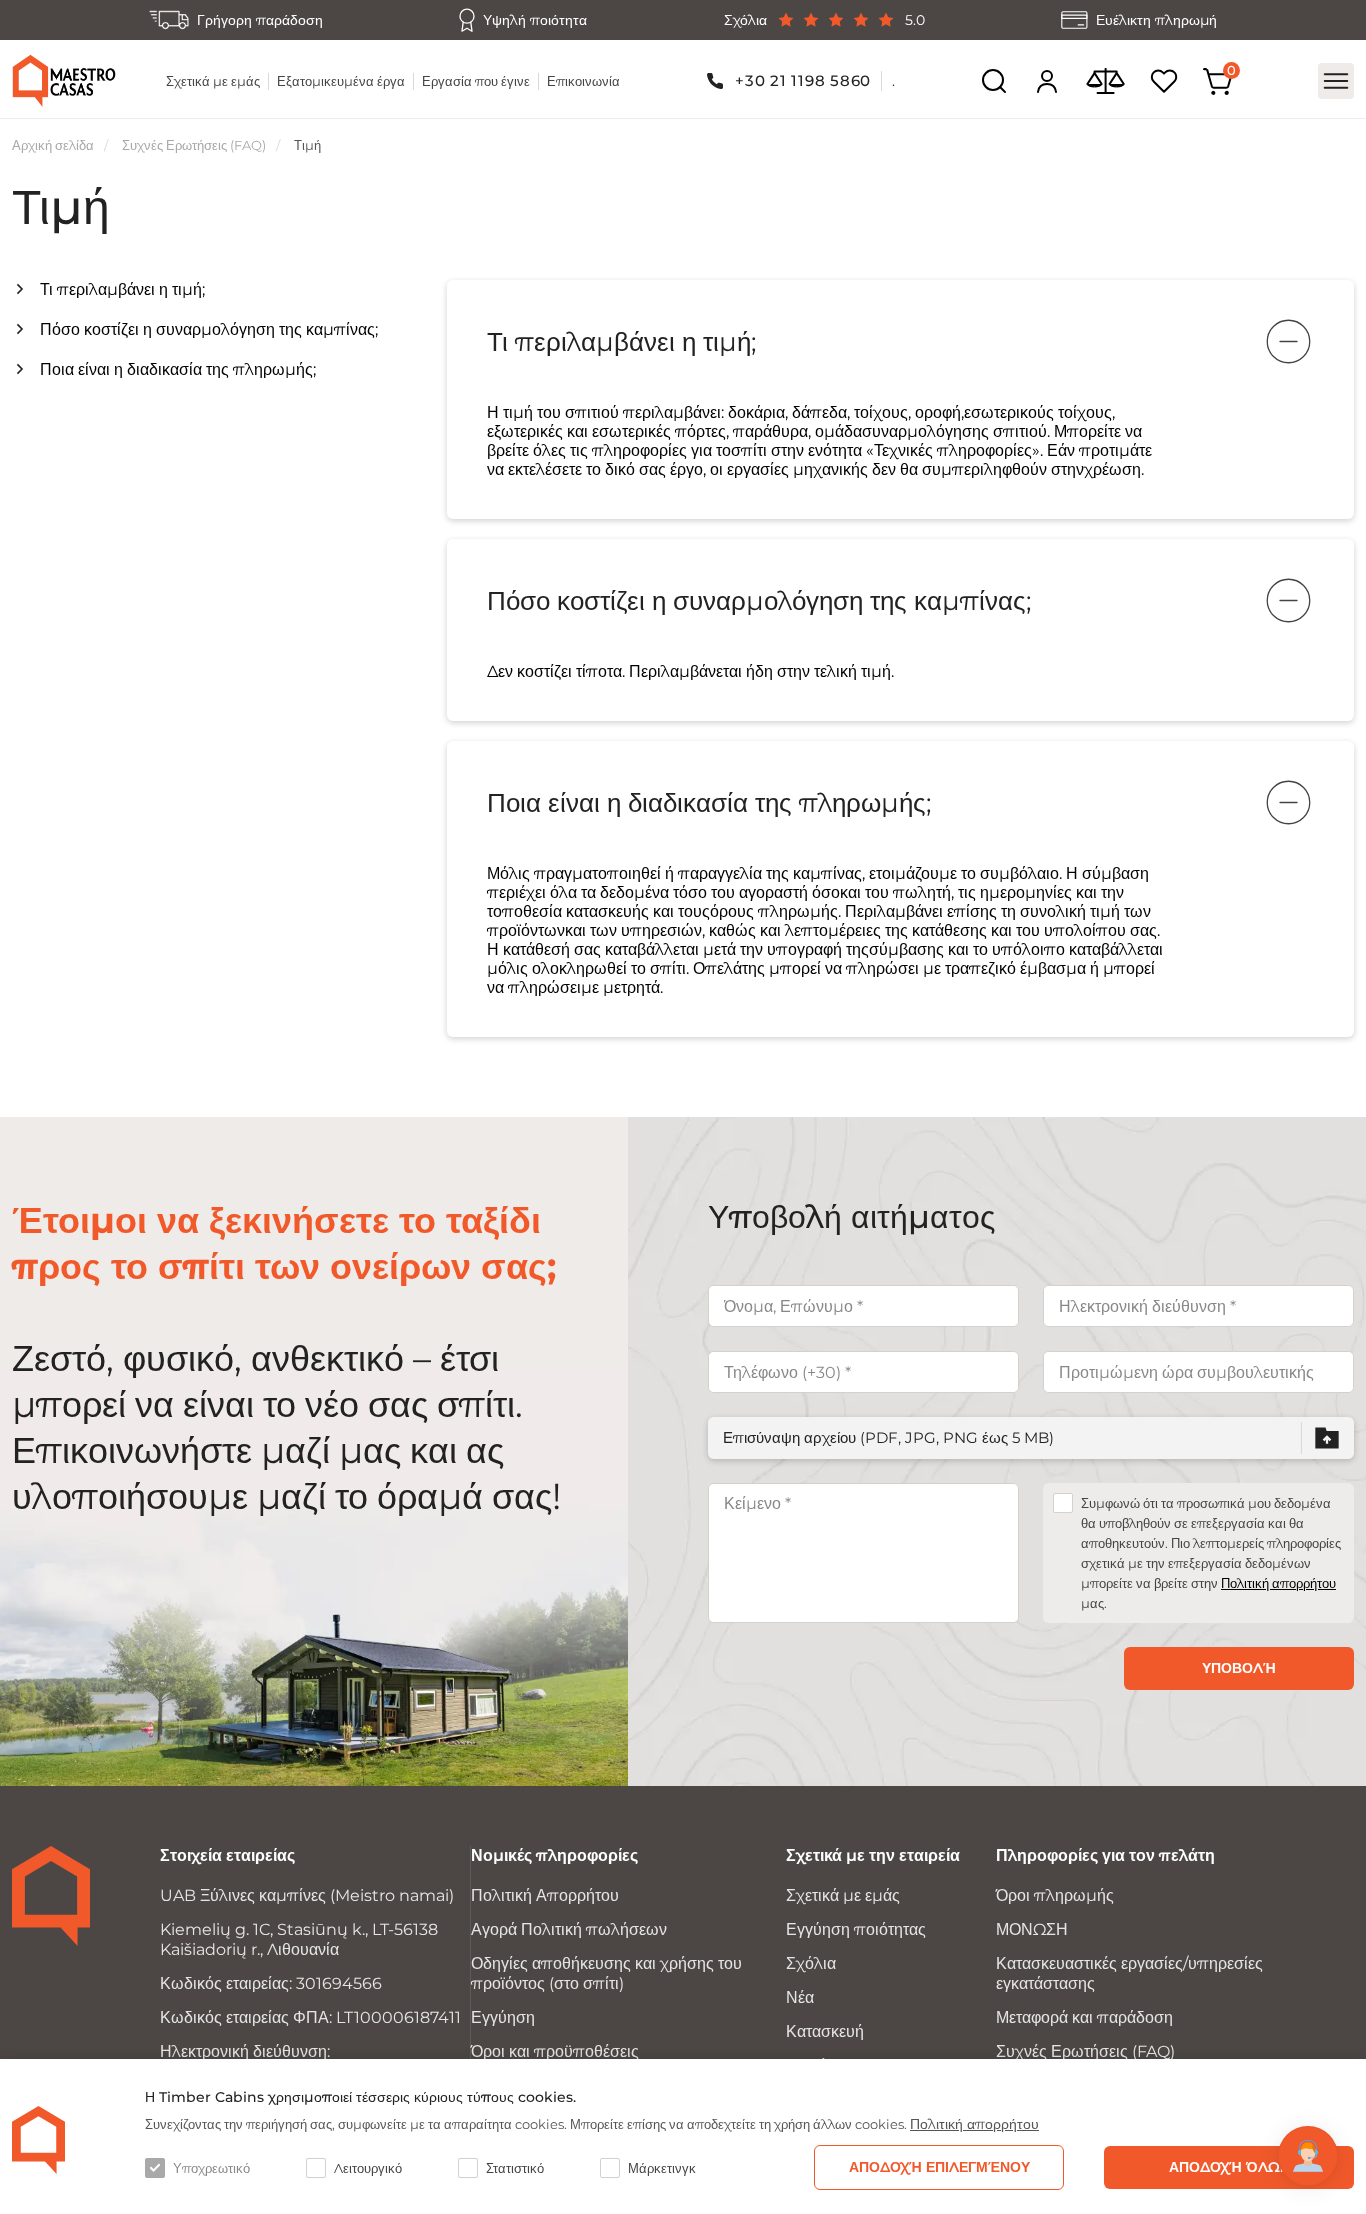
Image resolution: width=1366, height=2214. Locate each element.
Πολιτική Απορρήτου (545, 1895)
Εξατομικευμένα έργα (341, 81)
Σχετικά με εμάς (213, 81)
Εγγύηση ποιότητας (856, 1929)
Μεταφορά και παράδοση (1084, 2017)
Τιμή (307, 145)
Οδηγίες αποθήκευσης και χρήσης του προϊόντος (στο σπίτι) (606, 1973)
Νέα (800, 1997)
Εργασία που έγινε (476, 81)
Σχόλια (811, 1963)
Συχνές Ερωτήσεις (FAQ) (194, 145)
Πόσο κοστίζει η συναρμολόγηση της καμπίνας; (209, 329)
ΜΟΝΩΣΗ (1032, 1929)
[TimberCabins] (39, 2140)
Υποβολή (1239, 1668)
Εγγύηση (503, 2017)
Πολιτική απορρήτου (1278, 1583)
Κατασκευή (825, 2031)
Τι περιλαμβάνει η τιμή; (122, 289)
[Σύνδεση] (1047, 81)
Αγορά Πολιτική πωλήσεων (569, 1929)
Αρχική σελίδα (53, 145)
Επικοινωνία (583, 81)
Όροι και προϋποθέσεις (555, 2051)
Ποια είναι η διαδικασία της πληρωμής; (178, 369)
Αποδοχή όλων (1229, 2167)
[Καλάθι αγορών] (1218, 81)
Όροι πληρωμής (1055, 1895)
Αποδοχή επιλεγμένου (939, 2167)
